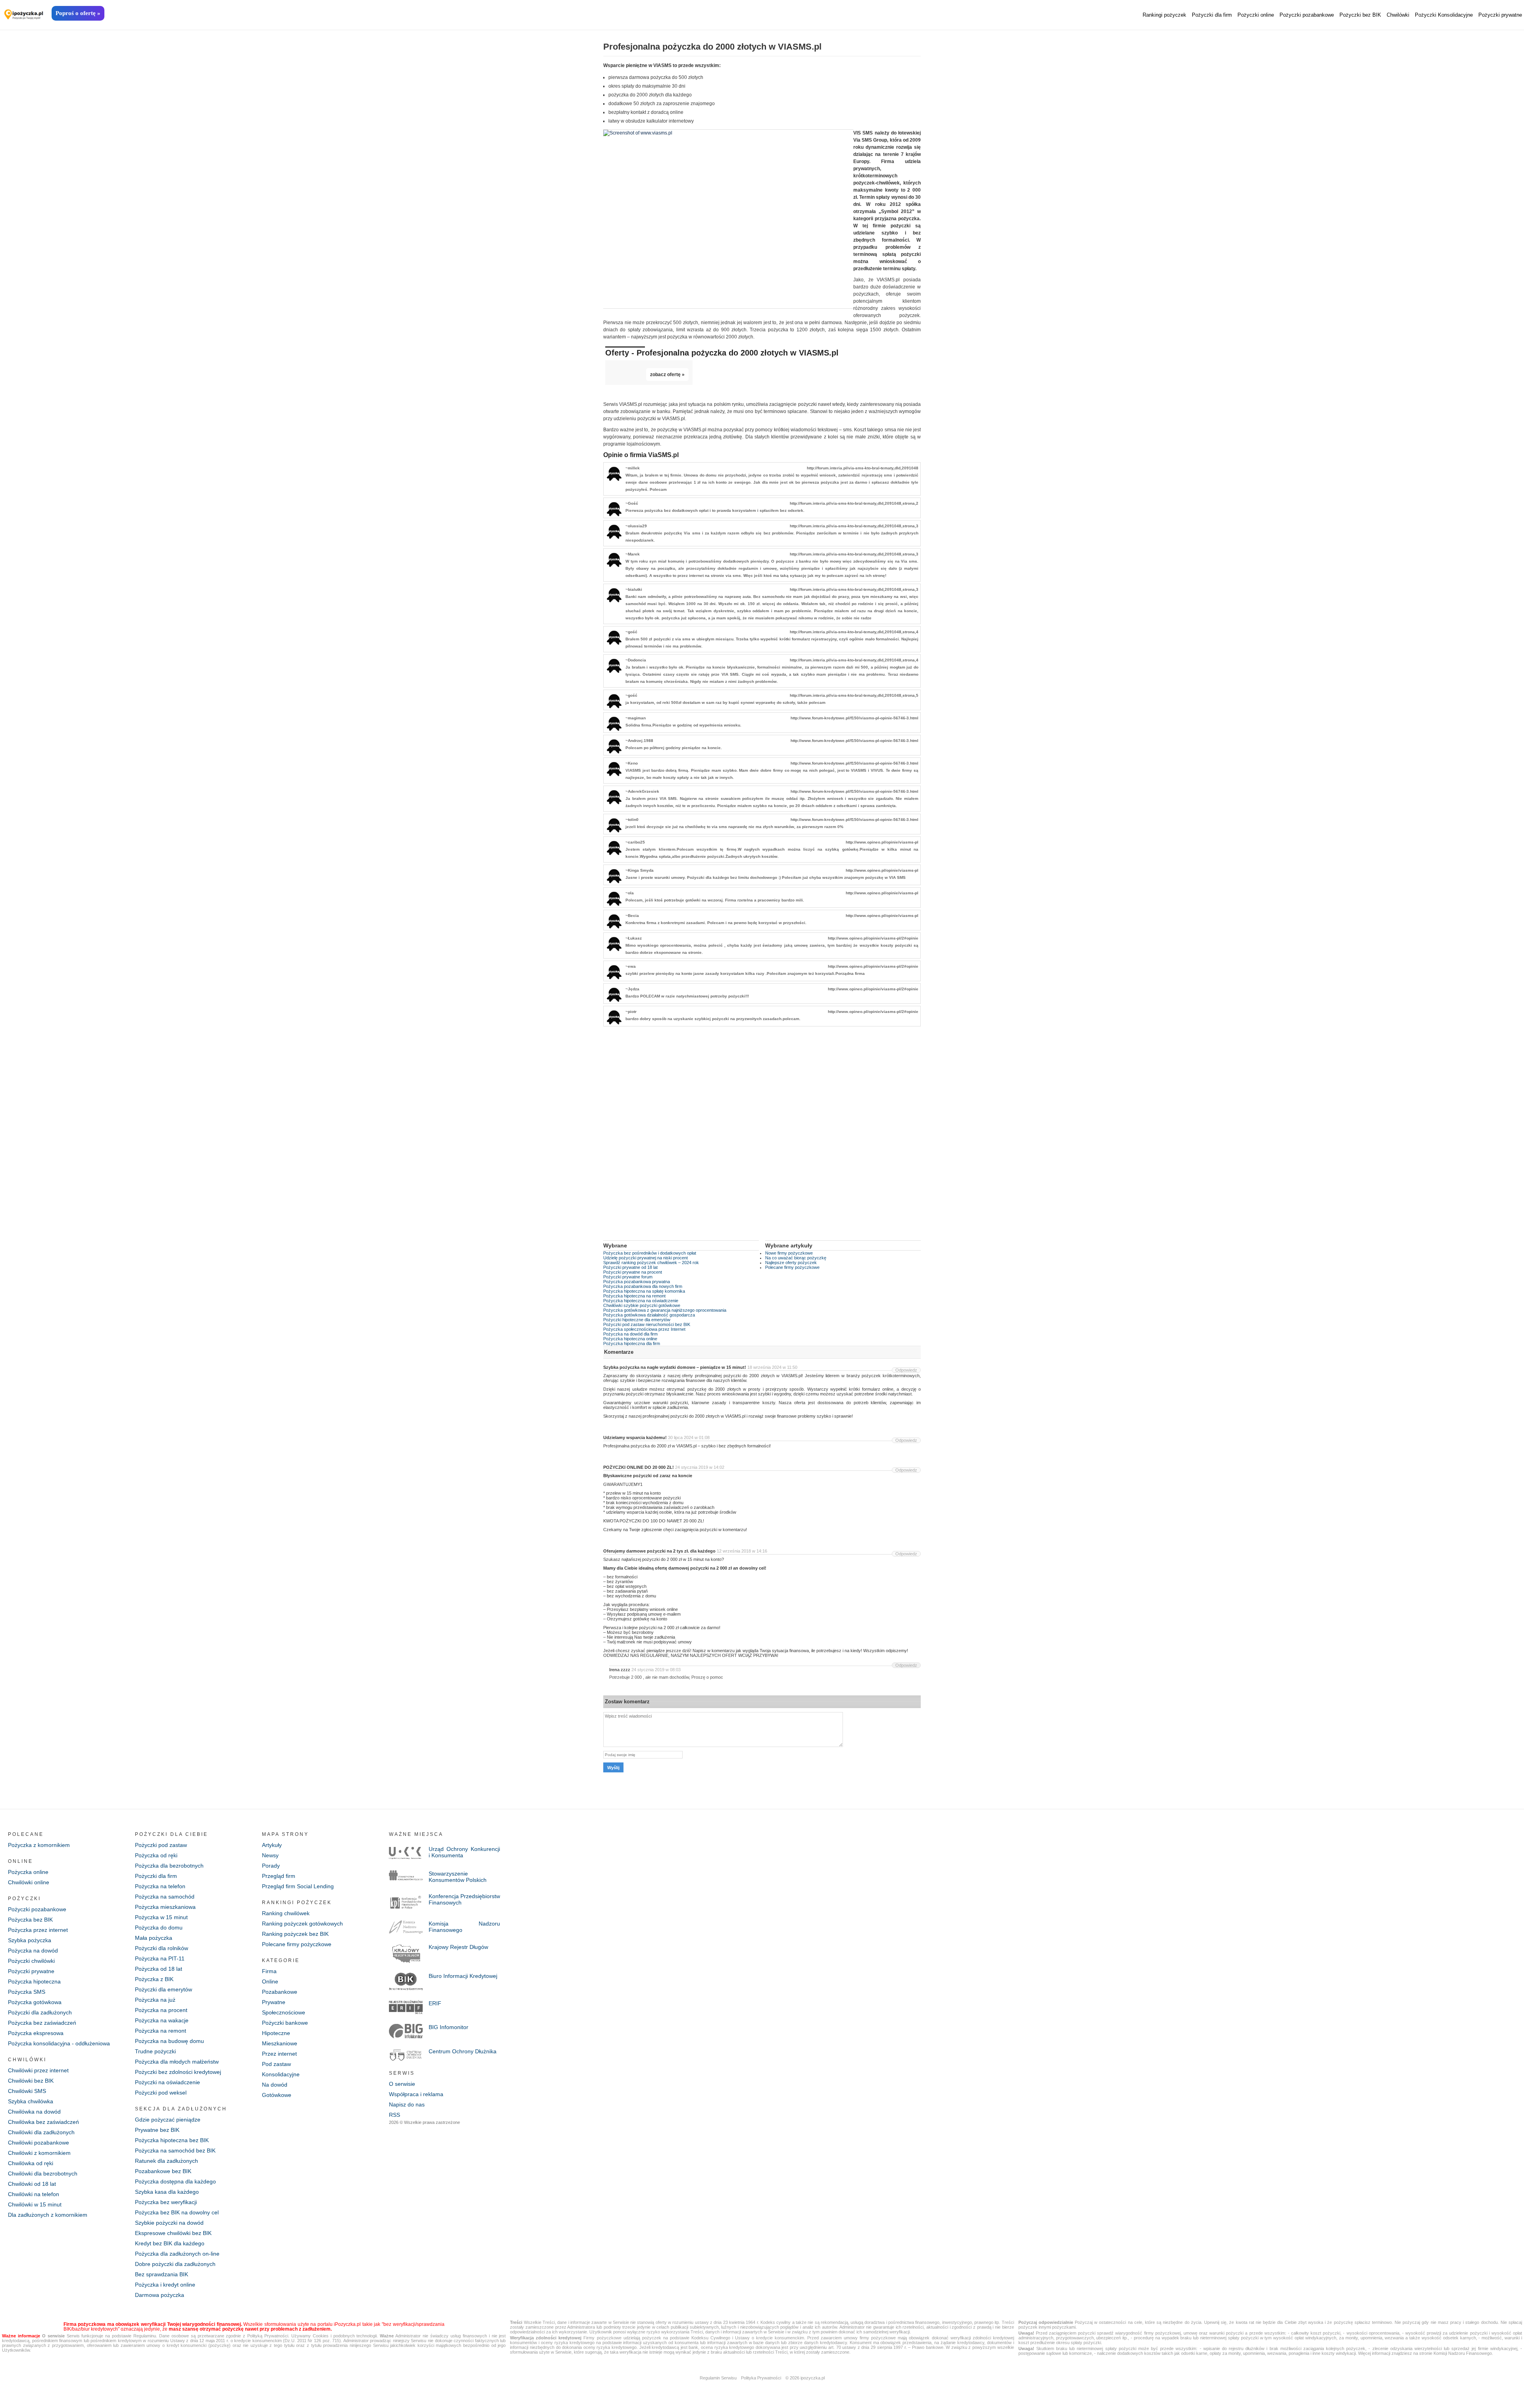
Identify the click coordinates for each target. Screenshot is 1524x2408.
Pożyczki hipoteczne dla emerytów (637, 1320)
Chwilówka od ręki (31, 2163)
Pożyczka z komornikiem (39, 1845)
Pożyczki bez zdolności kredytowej (178, 2072)
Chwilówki (1398, 15)
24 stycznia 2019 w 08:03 (656, 1670)
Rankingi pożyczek (1164, 15)
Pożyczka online (28, 1872)
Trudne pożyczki (155, 2051)
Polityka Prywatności (761, 2378)
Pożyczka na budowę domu (169, 2041)
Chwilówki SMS (27, 2091)
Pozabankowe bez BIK (163, 2171)
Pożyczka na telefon (160, 1886)
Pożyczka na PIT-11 (160, 1958)
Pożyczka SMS (27, 1992)
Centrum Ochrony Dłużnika (463, 2051)
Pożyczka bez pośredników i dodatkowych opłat (650, 1253)
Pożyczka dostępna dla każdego (175, 2181)
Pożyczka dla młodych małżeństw (177, 2062)
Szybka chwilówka (31, 2101)
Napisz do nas (407, 2104)
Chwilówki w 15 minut (35, 2204)
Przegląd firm (279, 1876)
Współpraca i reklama (416, 2094)
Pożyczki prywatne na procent (633, 1272)
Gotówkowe (277, 2095)
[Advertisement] (762, 1139)
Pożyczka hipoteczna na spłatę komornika (644, 1291)
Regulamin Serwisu (718, 2378)
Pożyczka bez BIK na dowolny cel (177, 2212)
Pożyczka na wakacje (162, 2020)
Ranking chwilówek (286, 1913)
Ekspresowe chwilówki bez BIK (173, 2233)
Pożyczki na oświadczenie (167, 2082)
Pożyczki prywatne (1500, 15)
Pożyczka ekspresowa (36, 2033)
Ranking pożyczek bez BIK (295, 1934)
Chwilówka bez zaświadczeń (43, 2122)
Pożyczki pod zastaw (161, 1845)
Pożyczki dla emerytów (164, 1989)
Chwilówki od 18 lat (32, 2184)
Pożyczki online (1256, 15)
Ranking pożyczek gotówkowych (302, 1924)
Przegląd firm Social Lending (298, 1886)
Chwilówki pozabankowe (38, 2143)
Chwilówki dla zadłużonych (41, 2132)
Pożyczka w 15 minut (161, 1917)
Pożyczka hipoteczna (34, 1981)
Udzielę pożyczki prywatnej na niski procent (646, 1258)
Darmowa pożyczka (160, 2295)
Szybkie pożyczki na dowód (169, 2223)
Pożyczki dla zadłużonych (40, 2012)
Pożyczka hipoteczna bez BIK (172, 2140)
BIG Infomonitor (448, 2027)
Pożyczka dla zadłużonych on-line (177, 2254)
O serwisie (402, 2084)
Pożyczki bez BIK (1360, 15)
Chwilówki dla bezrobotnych (43, 2174)
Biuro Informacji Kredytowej (463, 1976)
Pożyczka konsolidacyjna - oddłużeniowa (59, 2043)
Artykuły (272, 1845)
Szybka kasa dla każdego (167, 2192)
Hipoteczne (276, 2033)
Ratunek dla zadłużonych (166, 2161)
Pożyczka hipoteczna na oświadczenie (641, 1301)
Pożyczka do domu (159, 1928)
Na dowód (275, 2085)
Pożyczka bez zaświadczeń (42, 2023)
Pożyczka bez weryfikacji (166, 2202)
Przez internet (279, 2054)
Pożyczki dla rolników (162, 1948)
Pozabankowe (280, 1992)
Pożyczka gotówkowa (35, 2002)
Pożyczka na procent (161, 2010)
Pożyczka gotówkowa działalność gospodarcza (649, 1315)
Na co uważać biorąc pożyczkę (796, 1258)
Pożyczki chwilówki (31, 1961)
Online (270, 1981)
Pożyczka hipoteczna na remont (634, 1296)
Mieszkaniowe (280, 2043)
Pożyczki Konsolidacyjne (1444, 15)
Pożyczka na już (155, 2000)
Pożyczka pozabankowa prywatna (637, 1282)
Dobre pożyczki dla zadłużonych (175, 2264)
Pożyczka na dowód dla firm (630, 1334)
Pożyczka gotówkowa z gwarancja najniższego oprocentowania (665, 1310)
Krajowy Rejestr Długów (458, 1947)
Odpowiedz (906, 1370)
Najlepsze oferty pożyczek (791, 1263)
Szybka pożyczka (30, 1940)
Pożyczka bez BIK (30, 1920)
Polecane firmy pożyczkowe (792, 1267)
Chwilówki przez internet (38, 2070)
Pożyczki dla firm (1212, 15)
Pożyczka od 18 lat (159, 1969)
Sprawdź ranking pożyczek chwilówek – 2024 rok (651, 1263)
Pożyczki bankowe (285, 2023)
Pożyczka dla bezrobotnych (169, 1866)
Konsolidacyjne (281, 2074)
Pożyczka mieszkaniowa (165, 1907)
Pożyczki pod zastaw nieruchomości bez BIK (647, 1324)
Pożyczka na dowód (33, 1951)
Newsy (270, 1855)
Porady (271, 1866)
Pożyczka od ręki (156, 1855)
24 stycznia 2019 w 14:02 (700, 1467)
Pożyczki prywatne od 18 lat (630, 1267)
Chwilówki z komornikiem (39, 2153)
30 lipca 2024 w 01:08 (689, 1437)
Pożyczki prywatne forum (628, 1277)
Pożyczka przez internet (38, 1930)
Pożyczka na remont (161, 2031)
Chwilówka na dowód (34, 2112)
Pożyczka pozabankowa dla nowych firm (643, 1286)
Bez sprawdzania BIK (162, 2274)
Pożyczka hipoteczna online (630, 1339)
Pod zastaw (276, 2064)
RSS (394, 2115)
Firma (269, 1971)
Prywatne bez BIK (157, 2130)
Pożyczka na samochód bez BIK (175, 2150)
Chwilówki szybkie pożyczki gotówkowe (642, 1305)
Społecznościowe (284, 2012)
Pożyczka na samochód (165, 1897)
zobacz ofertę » (667, 375)
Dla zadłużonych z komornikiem (48, 2215)
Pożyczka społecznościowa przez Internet (644, 1329)
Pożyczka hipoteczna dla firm (632, 1343)
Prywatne (274, 2002)
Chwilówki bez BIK (31, 2081)
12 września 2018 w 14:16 (742, 1551)
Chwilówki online (29, 1882)
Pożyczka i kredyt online (165, 2285)
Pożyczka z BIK (154, 1979)
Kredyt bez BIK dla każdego (170, 2243)
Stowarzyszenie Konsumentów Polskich (458, 1877)
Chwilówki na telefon (34, 2194)
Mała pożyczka (154, 1938)
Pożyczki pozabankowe (1307, 15)
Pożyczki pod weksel (161, 2093)
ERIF (435, 2003)
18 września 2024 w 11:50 (772, 1367)
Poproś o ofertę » (78, 13)
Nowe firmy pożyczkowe (789, 1253)
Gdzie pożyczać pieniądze (168, 2120)
